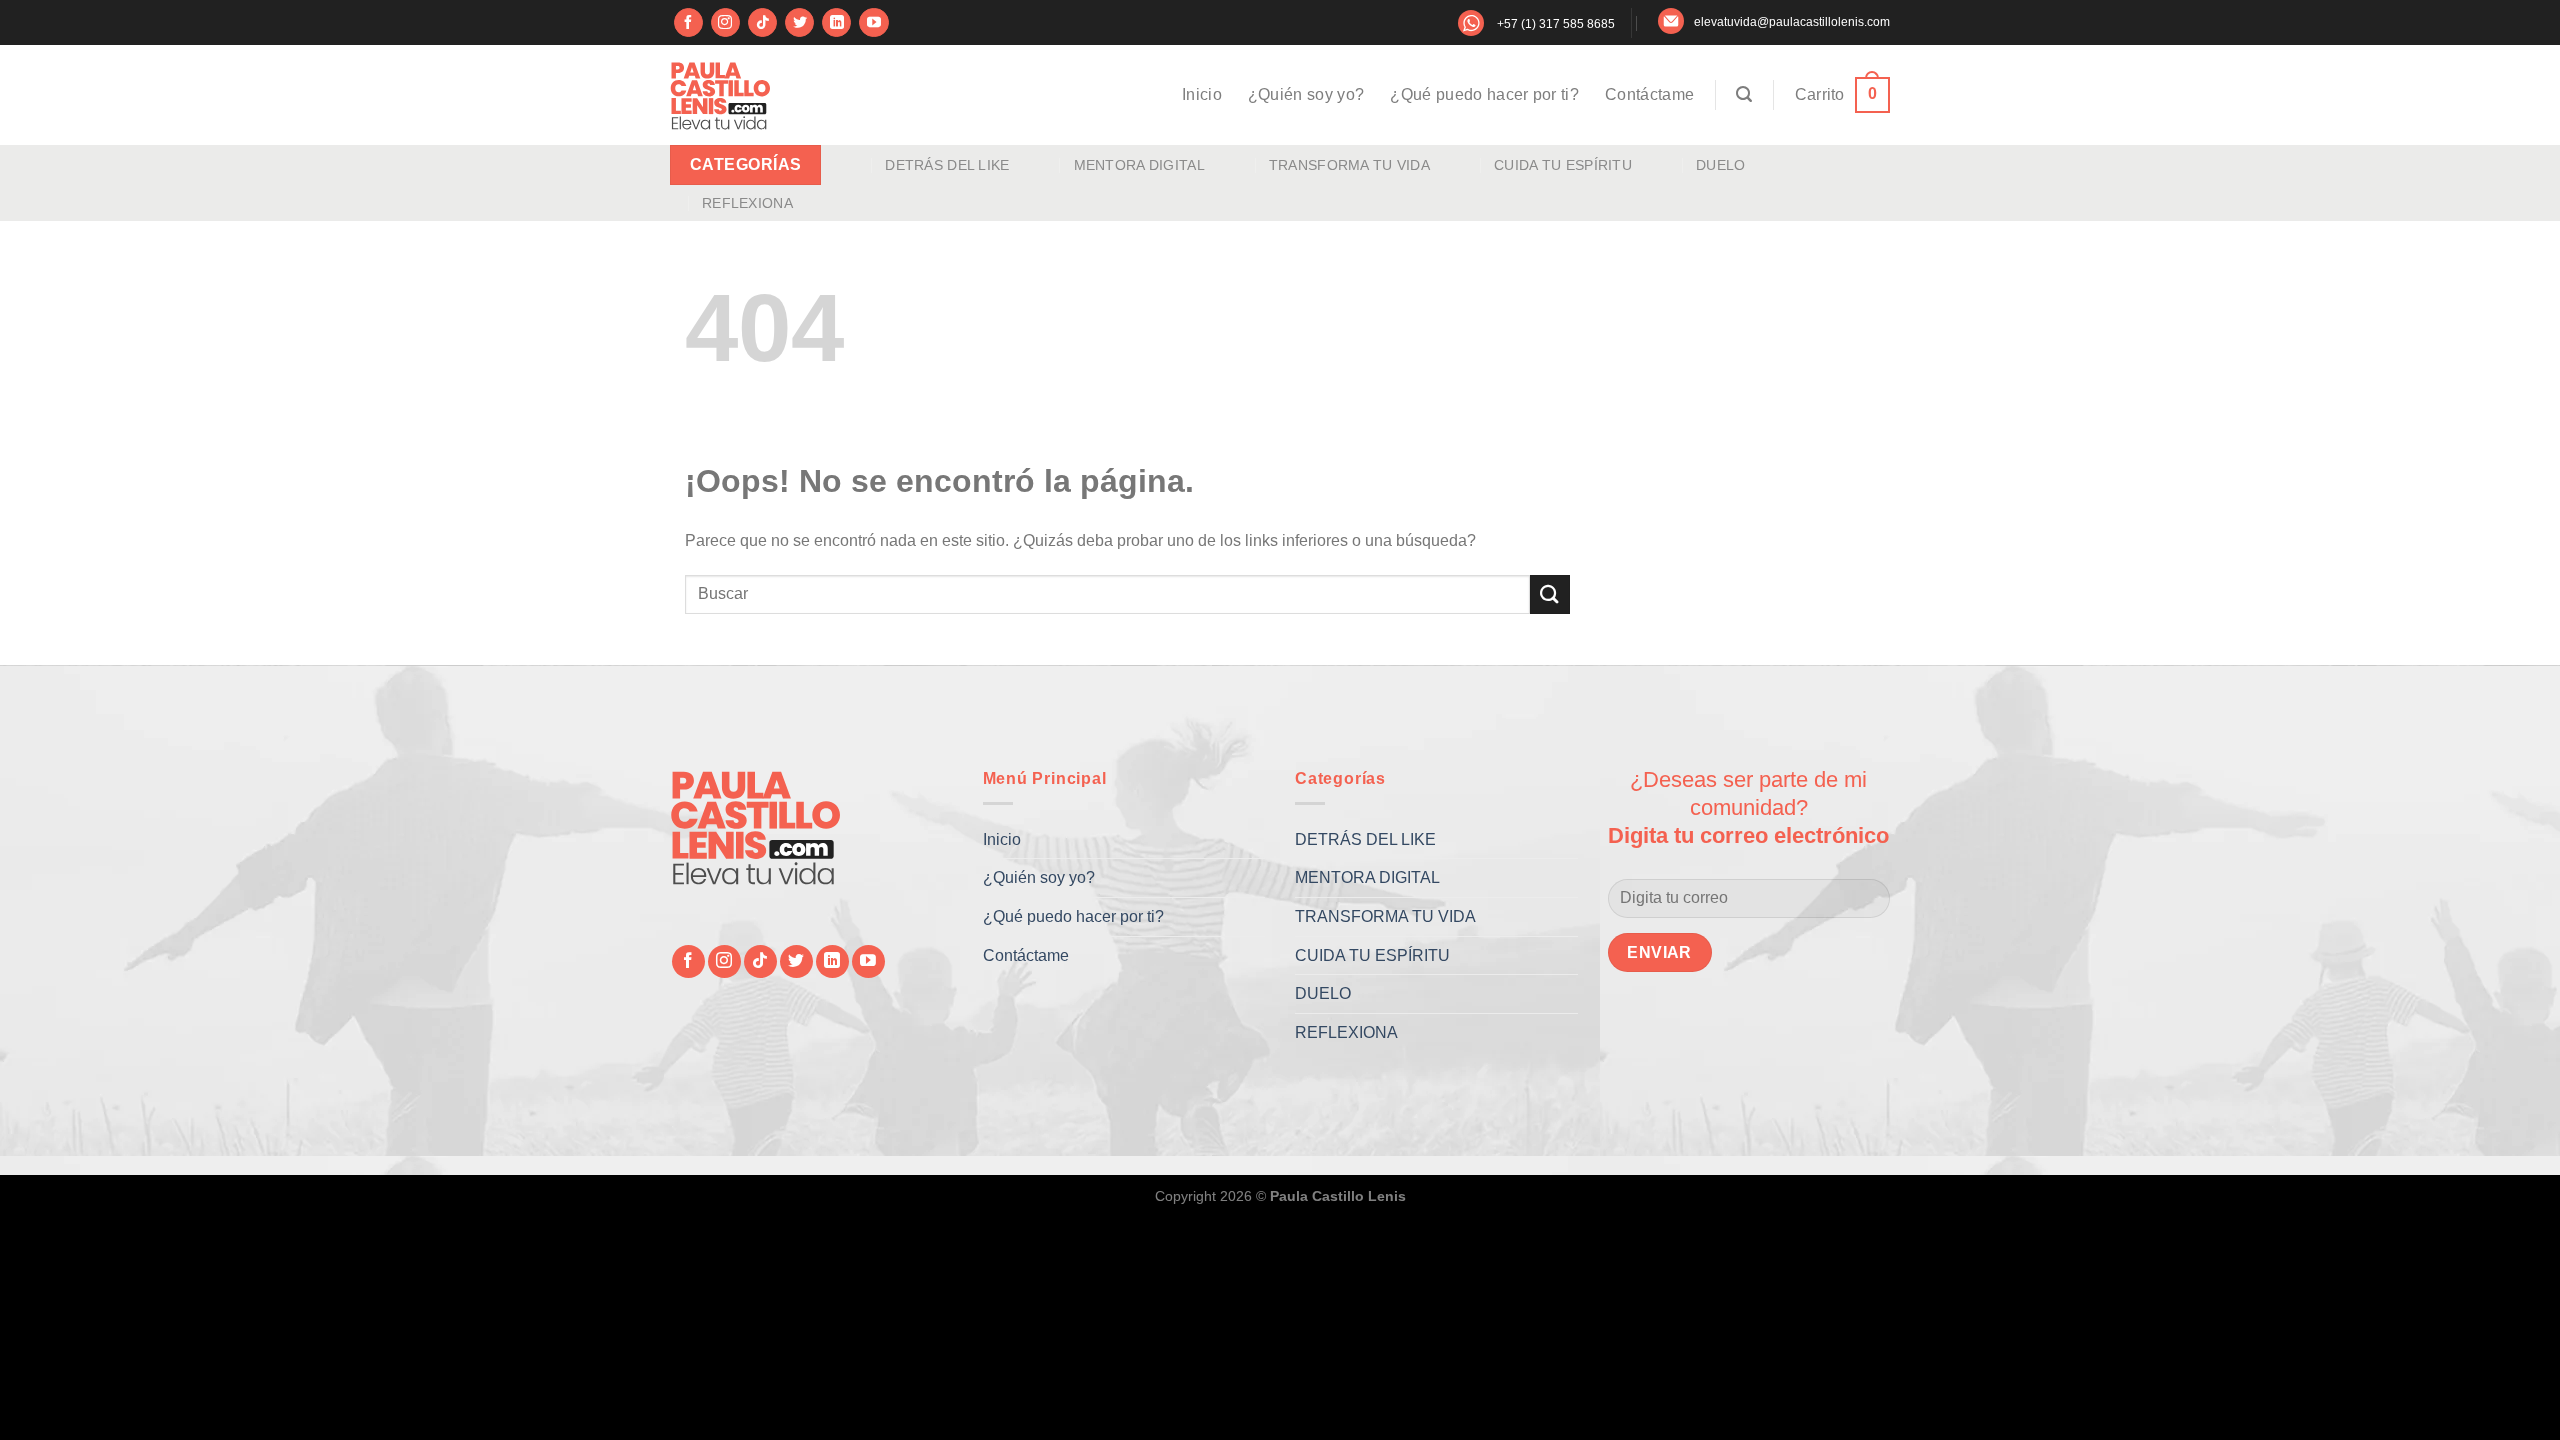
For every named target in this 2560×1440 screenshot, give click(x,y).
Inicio (1202, 94)
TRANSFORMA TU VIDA (1349, 165)
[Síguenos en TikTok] (762, 23)
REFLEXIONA (747, 203)
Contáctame (1649, 94)
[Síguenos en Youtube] (873, 23)
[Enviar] (1550, 594)
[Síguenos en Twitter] (799, 23)
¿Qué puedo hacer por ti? (1484, 94)
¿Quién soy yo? (1306, 94)
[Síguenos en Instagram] (725, 23)
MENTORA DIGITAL (1139, 165)
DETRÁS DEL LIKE (947, 165)
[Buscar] (1744, 94)
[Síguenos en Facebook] (688, 23)
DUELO (1720, 165)
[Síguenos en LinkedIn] (836, 23)
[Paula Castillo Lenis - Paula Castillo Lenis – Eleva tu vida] (720, 95)
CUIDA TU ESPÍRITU (1563, 165)
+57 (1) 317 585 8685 (1556, 24)
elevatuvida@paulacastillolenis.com (1792, 22)
